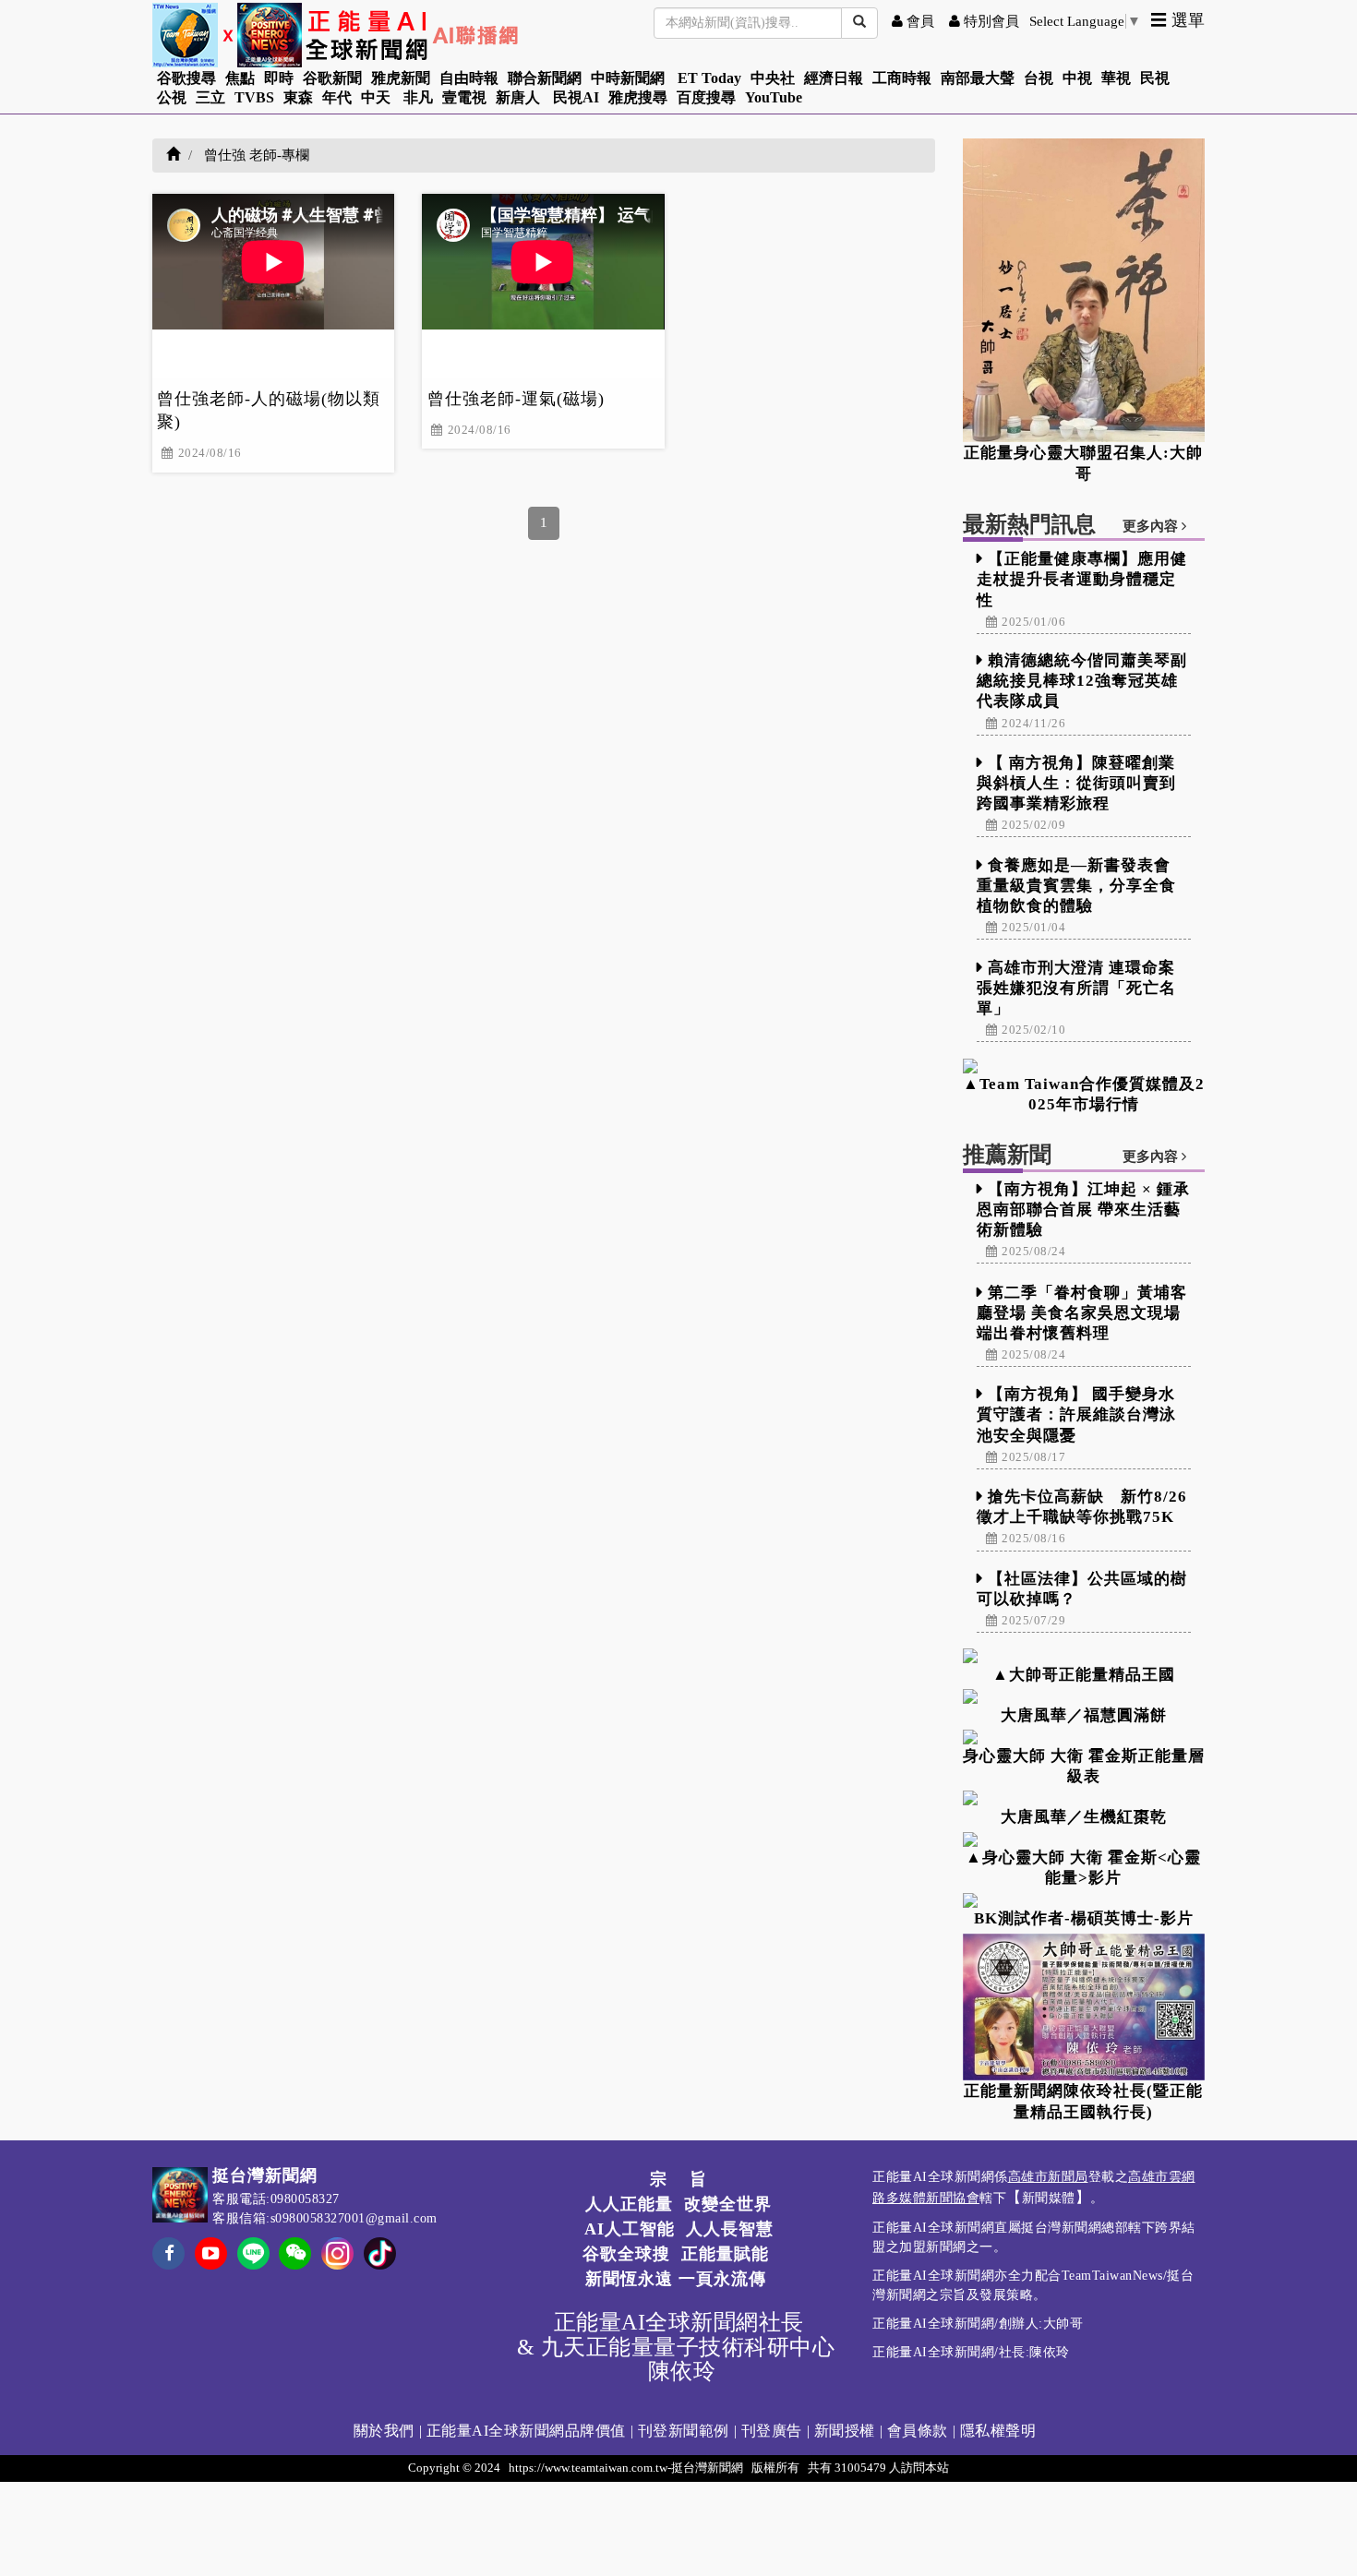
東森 (298, 97)
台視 (1039, 78)
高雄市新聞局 (1048, 2177)
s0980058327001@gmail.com (354, 2218)
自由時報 (469, 78)
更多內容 (1152, 526)
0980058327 (305, 2199)
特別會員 (990, 21)
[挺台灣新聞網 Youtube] (211, 2265)
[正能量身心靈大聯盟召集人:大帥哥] (1084, 290)
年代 (337, 97)
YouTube (774, 97)
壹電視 (464, 97)
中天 (376, 97)
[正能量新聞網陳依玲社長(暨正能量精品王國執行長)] (1084, 2007)
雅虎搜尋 (638, 97)
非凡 (418, 97)
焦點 (240, 78)
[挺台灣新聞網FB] (168, 2265)
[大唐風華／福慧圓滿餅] (1084, 1696)
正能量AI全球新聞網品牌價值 (526, 2431)
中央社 (773, 78)
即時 (279, 78)
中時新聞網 (628, 78)
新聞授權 (845, 2431)
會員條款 (918, 2431)
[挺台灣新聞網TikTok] (380, 2252)
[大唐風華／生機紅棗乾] (1084, 1798)
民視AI (576, 97)
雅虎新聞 (401, 78)
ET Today (709, 78)
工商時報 (902, 78)
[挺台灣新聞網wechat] (295, 2265)
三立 (210, 97)
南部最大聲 (978, 78)
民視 (1155, 78)
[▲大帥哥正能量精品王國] (1084, 1656)
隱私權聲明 (998, 2431)
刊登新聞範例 (684, 2431)
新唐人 (518, 97)
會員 (919, 21)
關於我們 (384, 2431)
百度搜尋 (706, 97)
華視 (1116, 78)
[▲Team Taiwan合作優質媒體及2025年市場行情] (1084, 1066)
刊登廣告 (772, 2431)
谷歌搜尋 (186, 78)
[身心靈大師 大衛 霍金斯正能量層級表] (1084, 1737)
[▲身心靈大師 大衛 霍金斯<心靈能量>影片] (1084, 1839)
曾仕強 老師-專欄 (257, 155)
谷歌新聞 (332, 78)
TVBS (254, 97)
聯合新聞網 (545, 78)
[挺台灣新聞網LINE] (253, 2252)
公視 (172, 97)
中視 (1077, 78)
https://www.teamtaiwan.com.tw (588, 2468)
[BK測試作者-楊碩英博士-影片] (1084, 1900)
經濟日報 (834, 78)
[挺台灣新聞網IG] (337, 2252)
